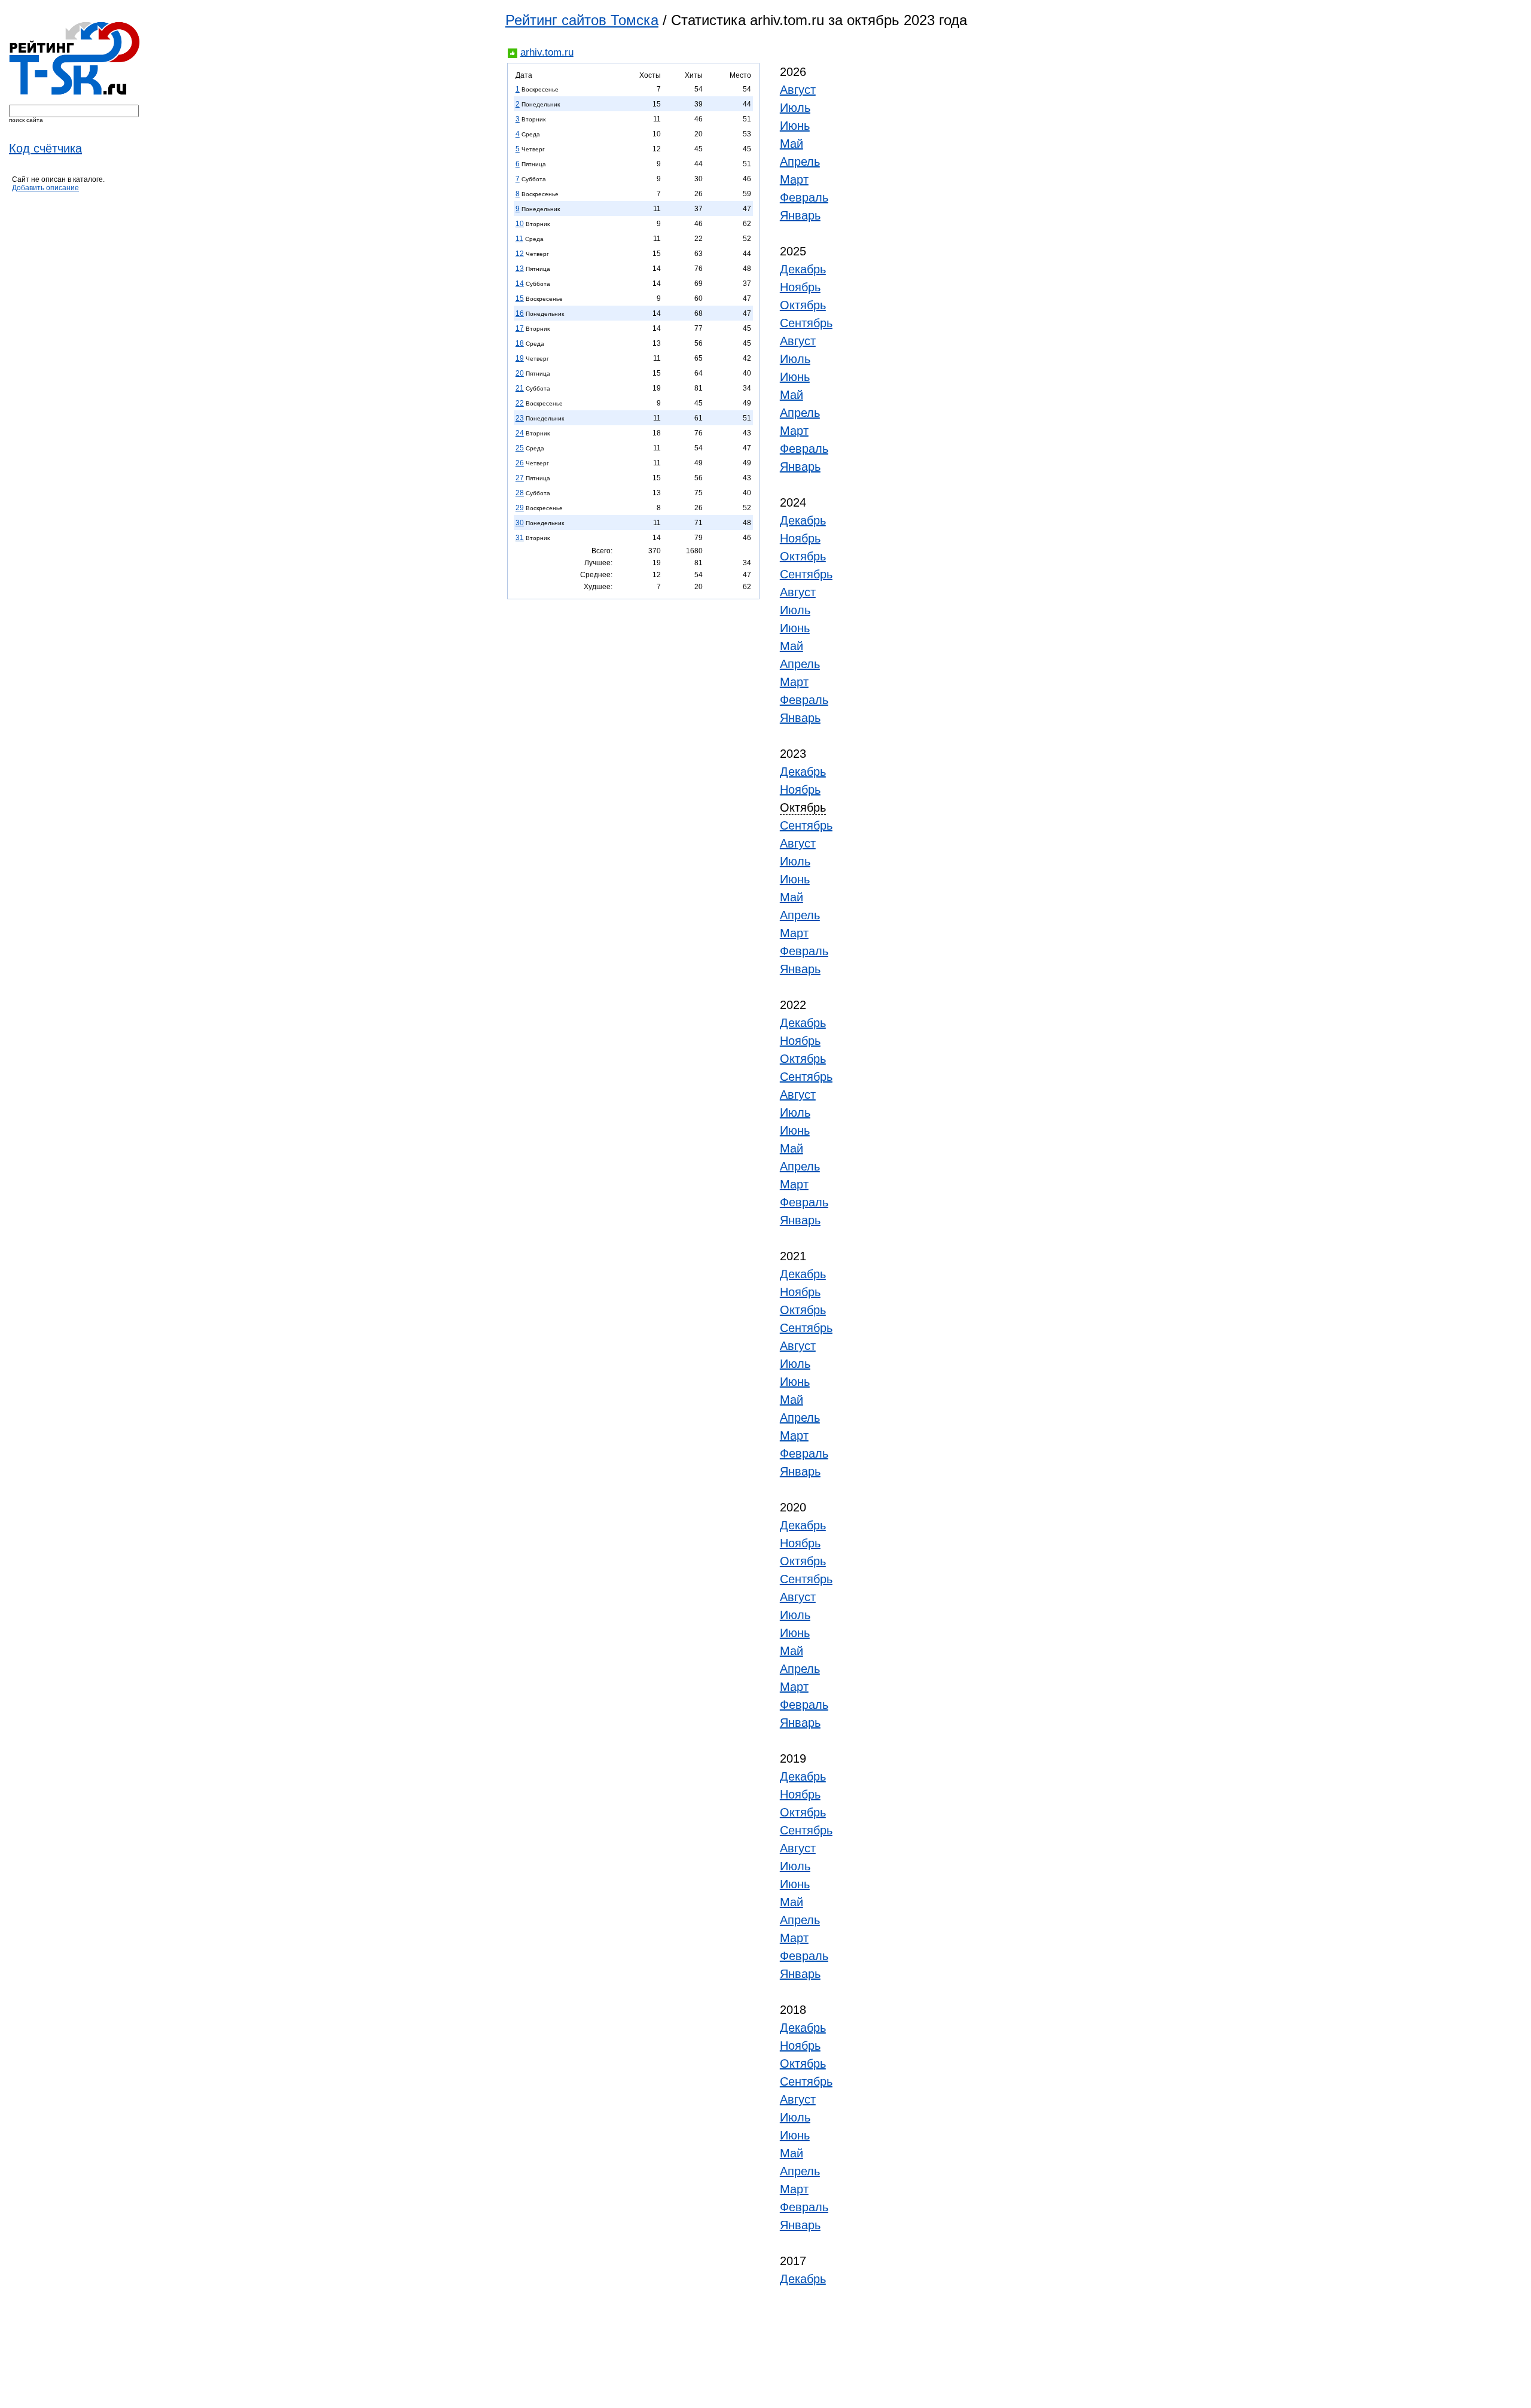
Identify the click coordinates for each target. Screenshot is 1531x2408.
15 (520, 298)
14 (520, 284)
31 (520, 538)
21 (520, 388)
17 (520, 328)
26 (520, 463)
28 (520, 493)
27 (520, 478)
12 (520, 254)
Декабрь (803, 269)
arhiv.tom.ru (547, 52)
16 (520, 313)
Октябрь (803, 305)
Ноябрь (800, 287)
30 (520, 523)
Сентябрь (806, 323)
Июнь (795, 126)
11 (519, 239)
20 (520, 373)
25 (520, 448)
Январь (800, 215)
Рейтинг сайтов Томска (582, 20)
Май (792, 144)
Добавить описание (45, 188)
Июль (795, 108)
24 (520, 433)
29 (520, 508)
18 (520, 343)
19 (520, 358)
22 (520, 403)
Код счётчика (45, 148)
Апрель (800, 161)
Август (798, 90)
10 (520, 224)
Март (794, 179)
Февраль (804, 197)
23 (520, 418)
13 (520, 269)
